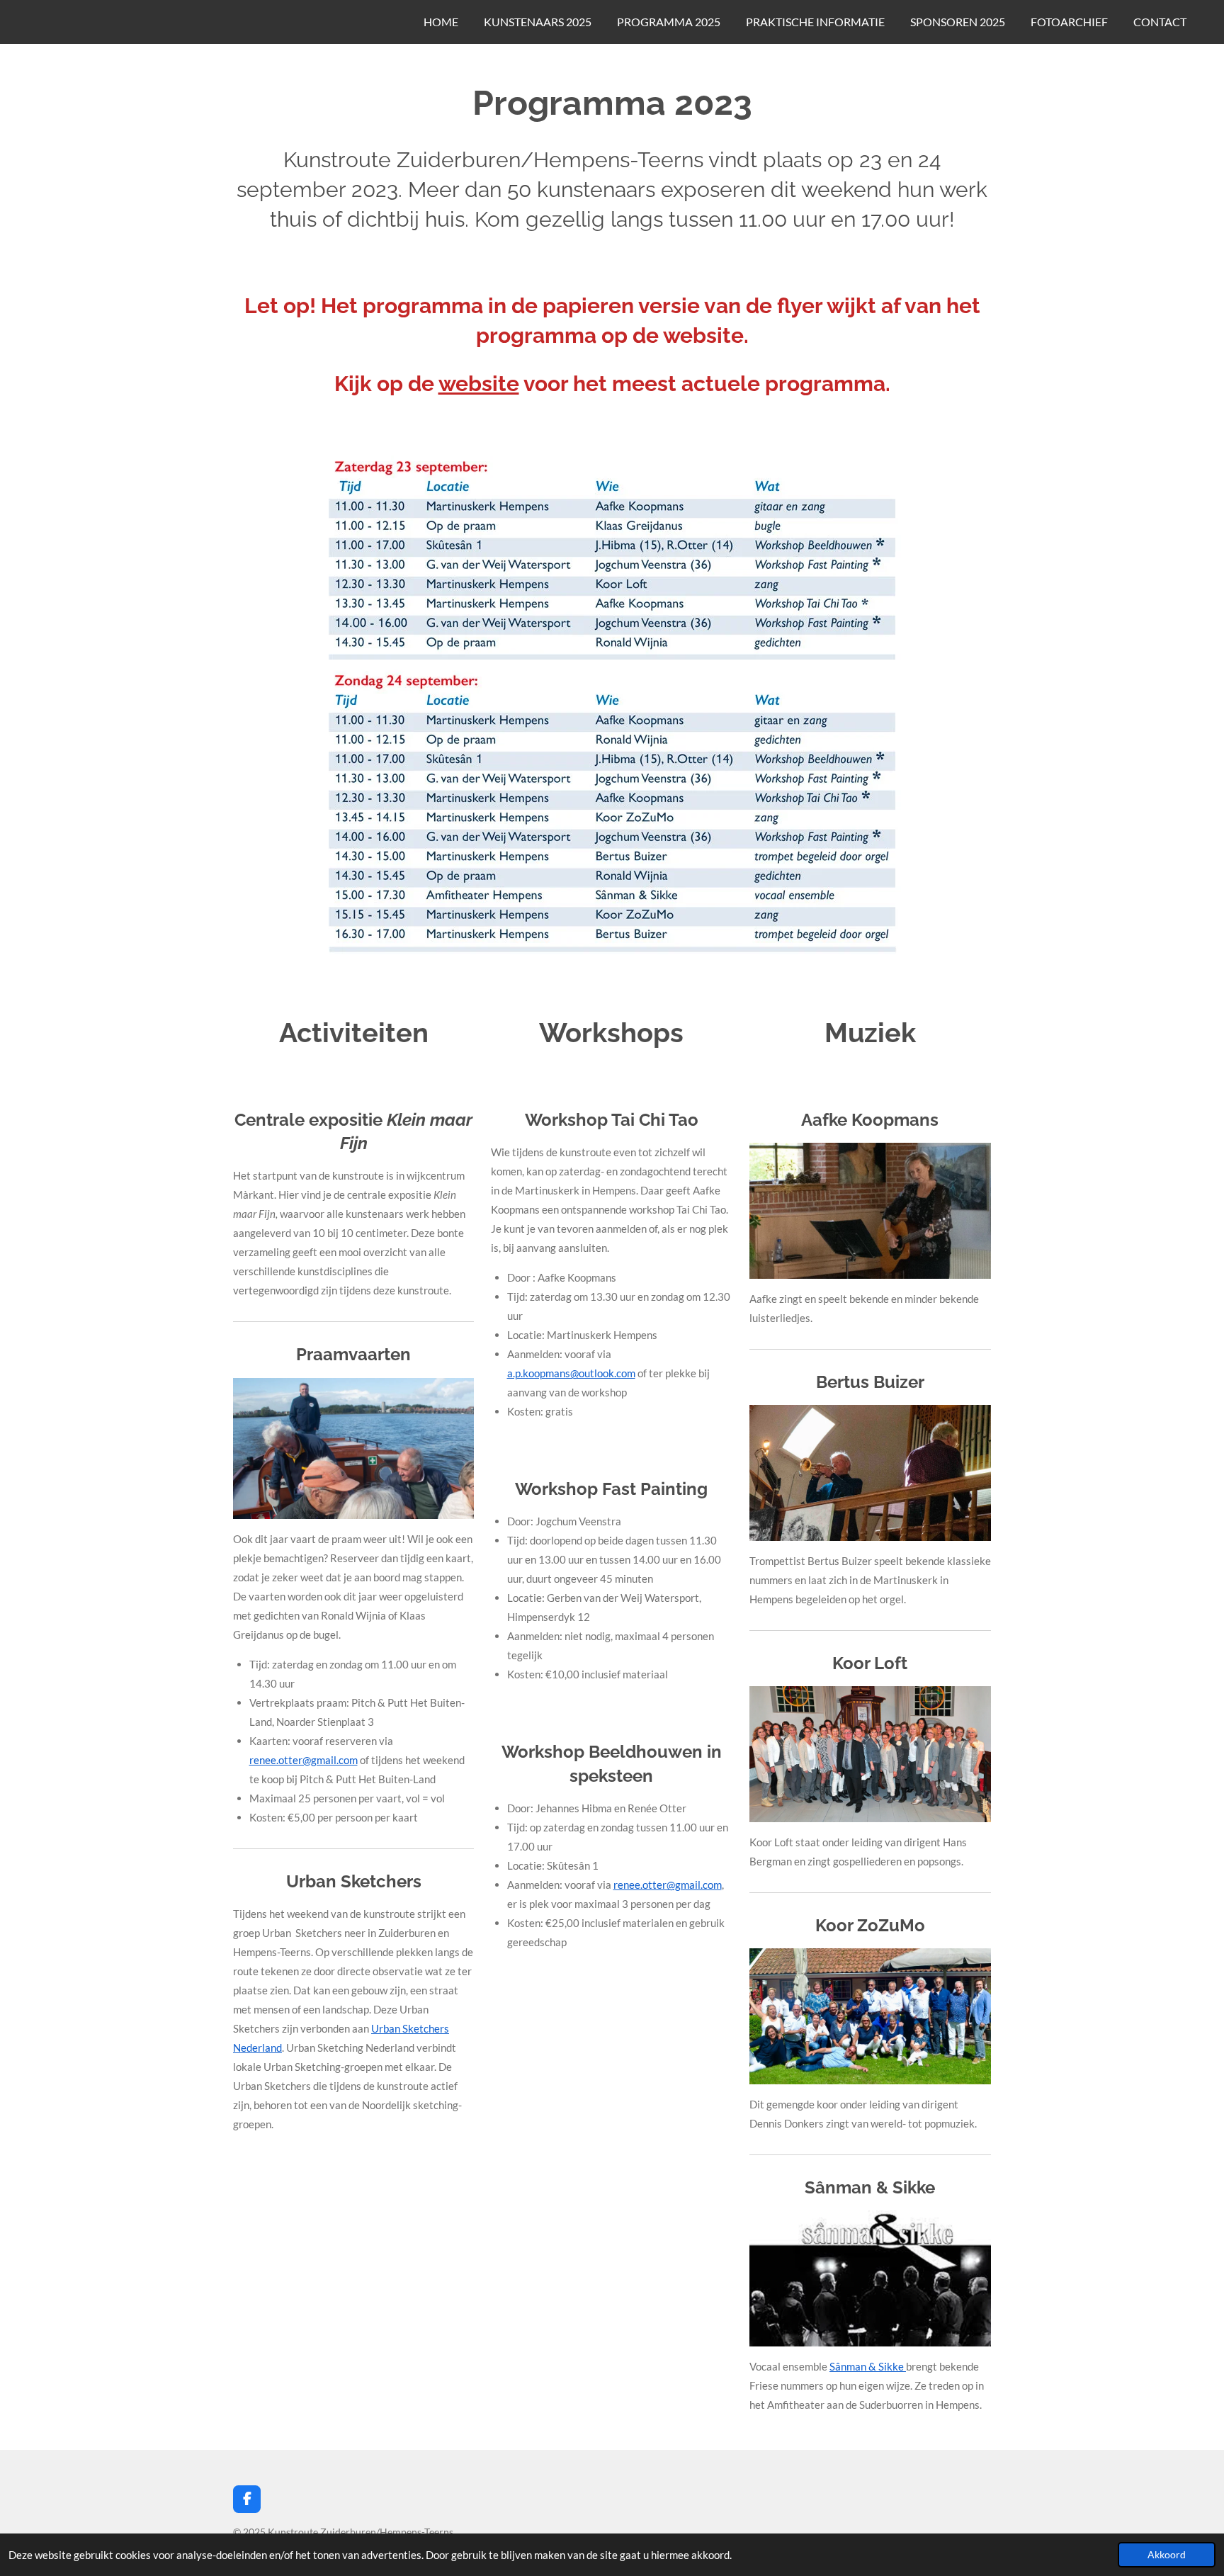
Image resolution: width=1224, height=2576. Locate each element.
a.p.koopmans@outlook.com (571, 1373)
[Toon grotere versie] (612, 707)
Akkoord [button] (1167, 2555)
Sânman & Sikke (868, 2366)
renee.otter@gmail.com (304, 1760)
